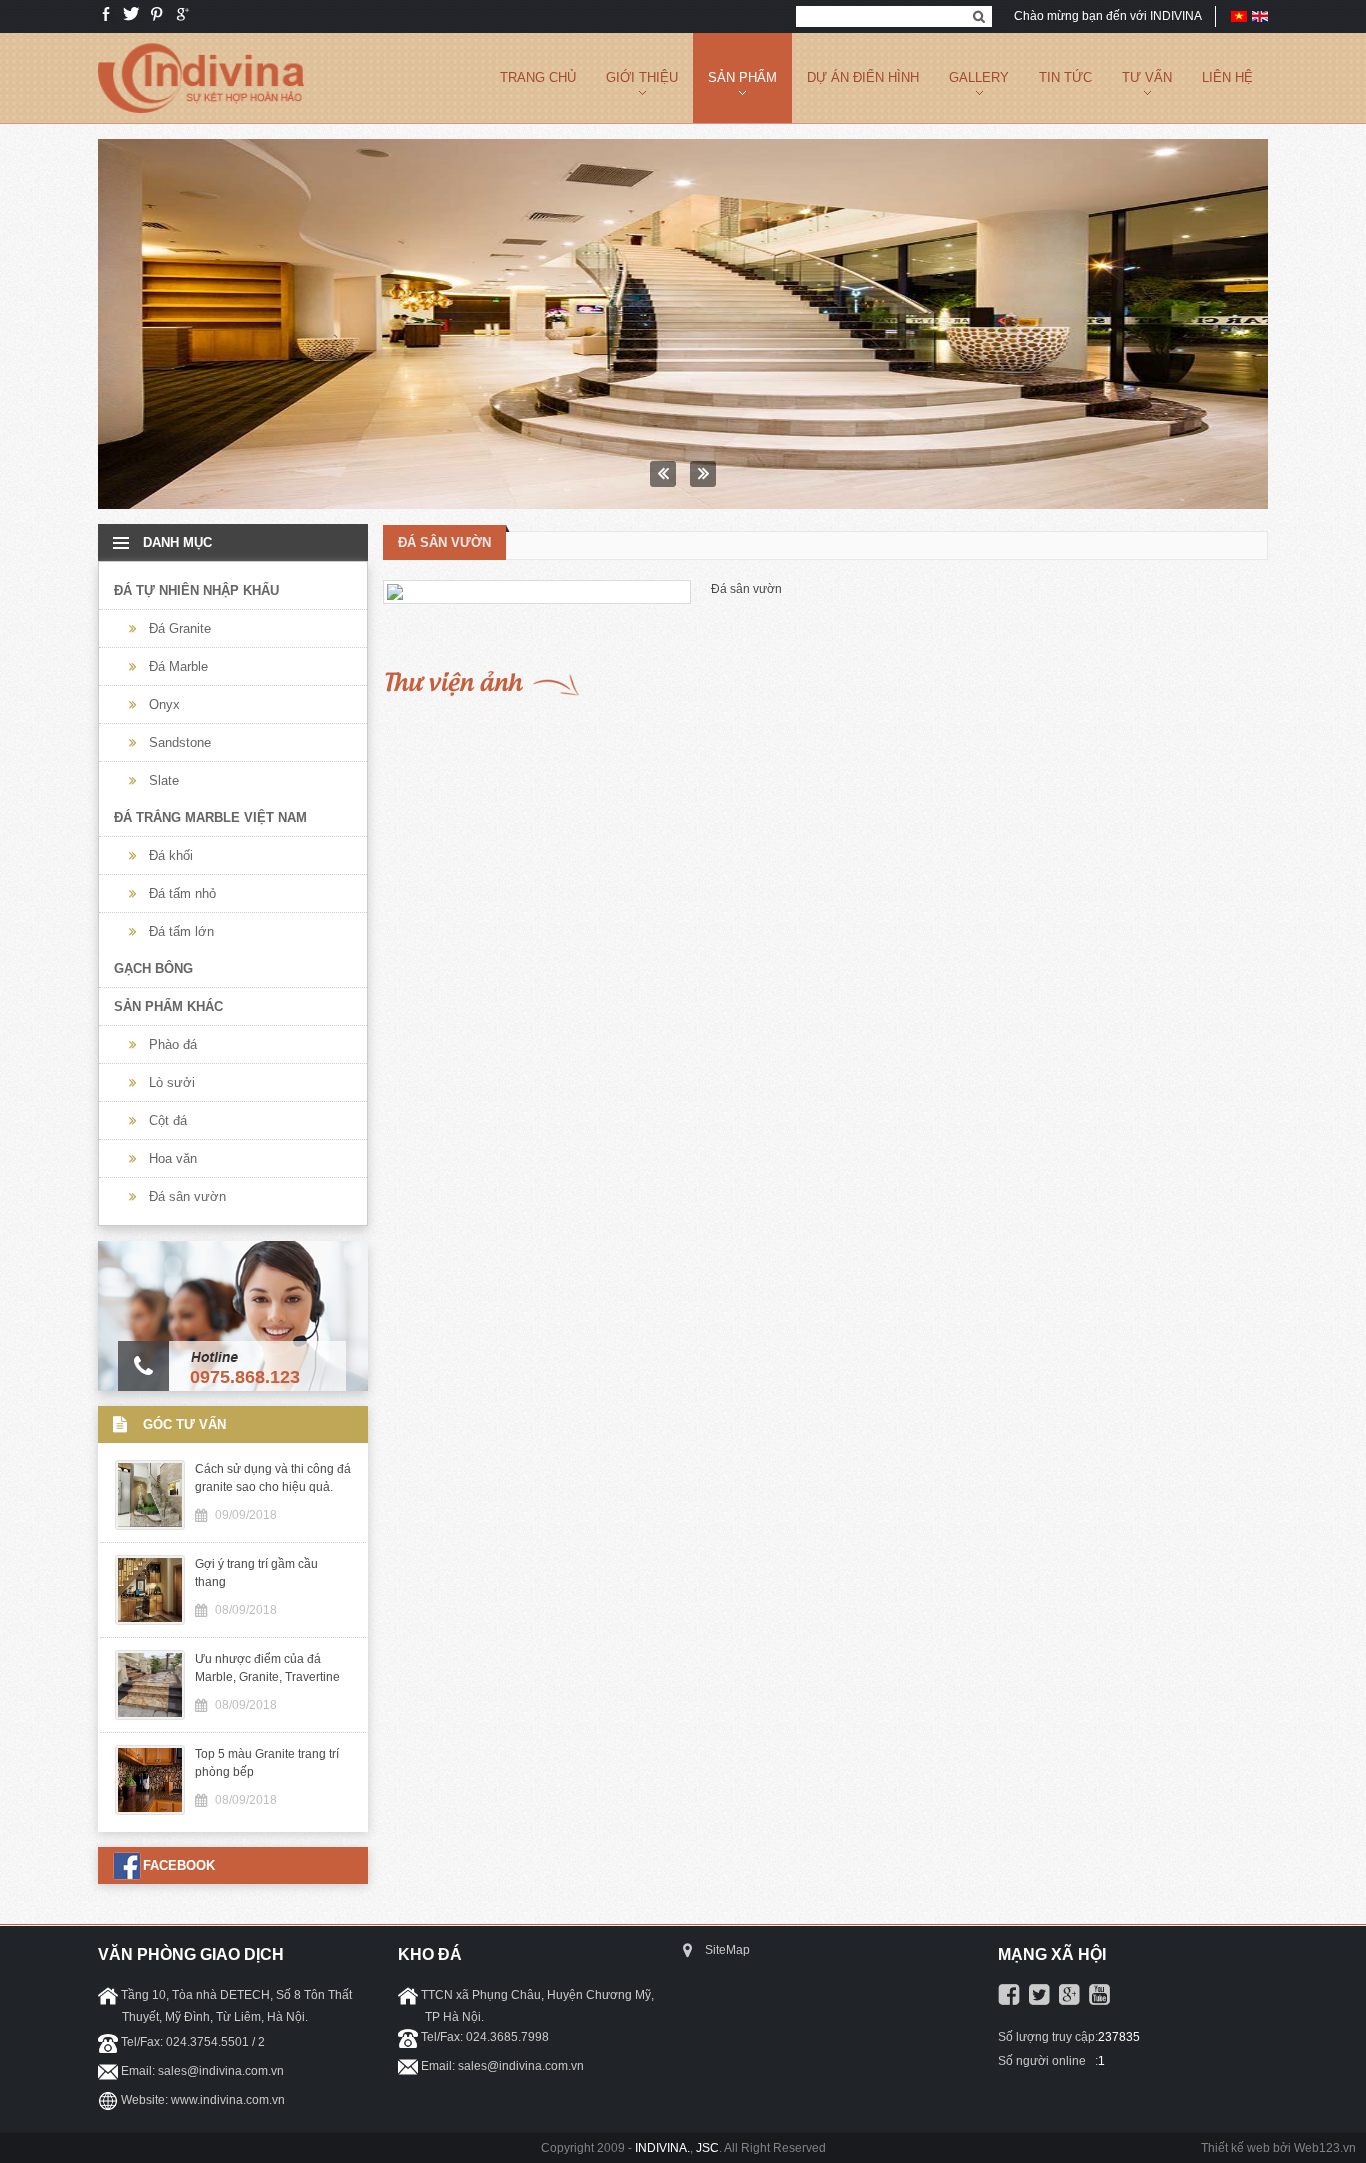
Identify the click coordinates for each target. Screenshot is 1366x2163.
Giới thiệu (642, 77)
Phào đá (173, 1044)
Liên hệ (1227, 77)
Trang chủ (538, 77)
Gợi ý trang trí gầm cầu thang (256, 1573)
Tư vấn (1147, 77)
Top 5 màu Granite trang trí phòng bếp (267, 1763)
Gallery (979, 77)
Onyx (164, 704)
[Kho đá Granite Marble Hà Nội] (201, 119)
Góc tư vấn (184, 1424)
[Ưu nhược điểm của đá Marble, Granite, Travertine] (150, 1715)
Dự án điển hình (863, 77)
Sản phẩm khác (168, 1006)
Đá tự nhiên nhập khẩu (196, 590)
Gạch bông (153, 968)
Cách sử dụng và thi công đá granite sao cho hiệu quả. (273, 1478)
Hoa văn (173, 1158)
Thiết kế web (1235, 2148)
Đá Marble (178, 666)
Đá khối (171, 855)
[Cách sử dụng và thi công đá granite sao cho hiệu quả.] (150, 1525)
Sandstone (180, 742)
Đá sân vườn (187, 1196)
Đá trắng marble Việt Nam (210, 817)
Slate (164, 780)
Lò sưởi (172, 1082)
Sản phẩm (742, 77)
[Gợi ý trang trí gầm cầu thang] (683, 324)
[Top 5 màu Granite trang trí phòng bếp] (150, 1810)
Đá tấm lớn (181, 931)
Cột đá (168, 1120)
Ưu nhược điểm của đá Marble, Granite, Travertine (267, 1668)
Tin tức (1065, 77)
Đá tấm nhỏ (182, 893)
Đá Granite (180, 628)
